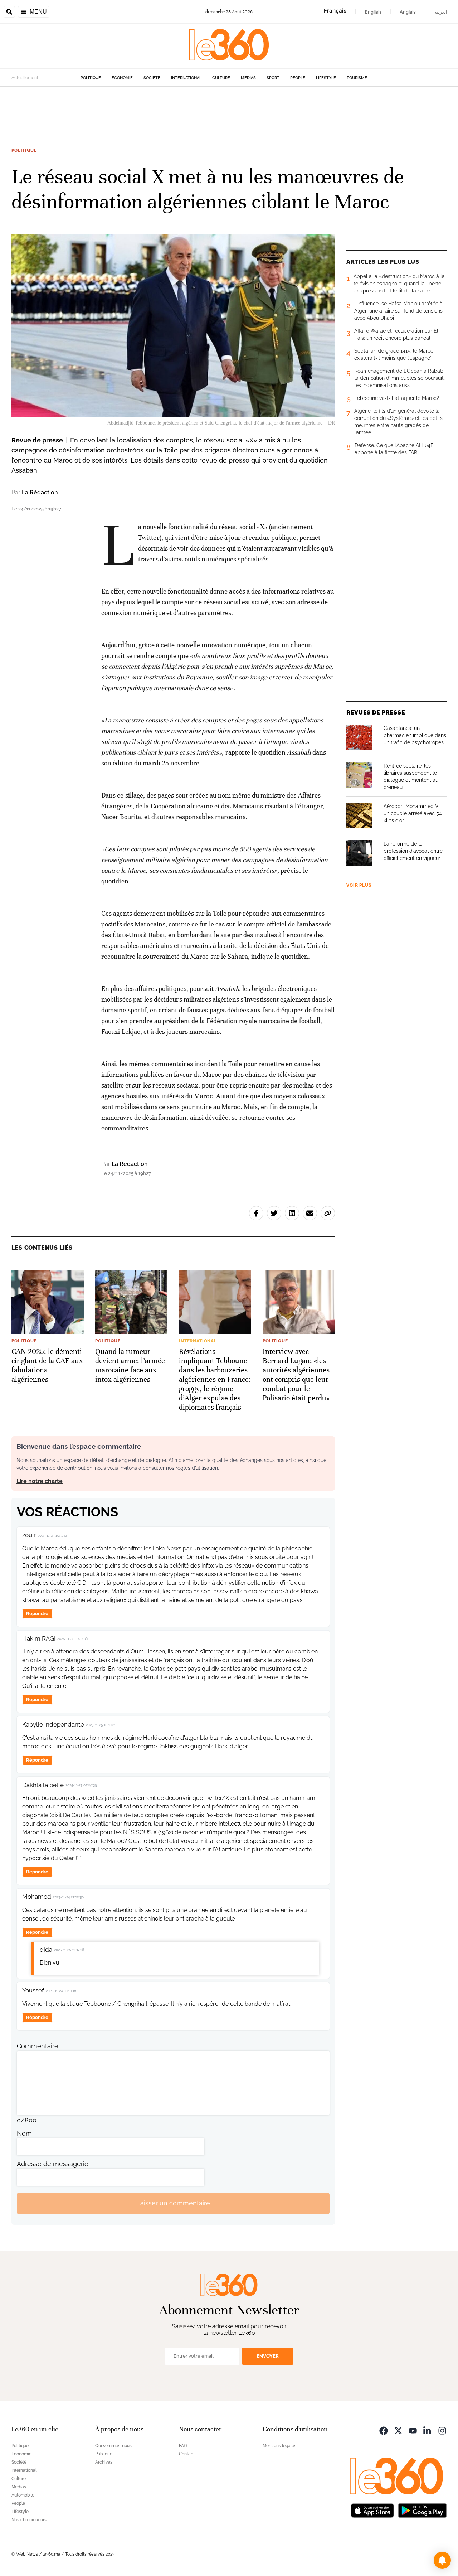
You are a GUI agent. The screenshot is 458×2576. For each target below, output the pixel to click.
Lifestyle (326, 78)
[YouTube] (413, 2430)
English (373, 12)
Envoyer (268, 2356)
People (298, 78)
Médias (248, 78)
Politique (91, 78)
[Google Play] (422, 2510)
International (186, 78)
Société (152, 78)
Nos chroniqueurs (29, 2520)
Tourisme (357, 78)
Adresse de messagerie (53, 2164)
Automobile (23, 2495)
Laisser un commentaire (173, 2203)
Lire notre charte (40, 1481)
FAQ (183, 2446)
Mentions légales (279, 2446)
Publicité (104, 2454)
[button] (442, 2560)
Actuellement (25, 78)
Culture (221, 78)
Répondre (37, 1614)
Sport (273, 78)
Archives (104, 2462)
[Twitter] (398, 2430)
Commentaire (38, 2046)
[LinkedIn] (428, 2430)
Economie (122, 78)
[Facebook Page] (384, 2430)
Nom (24, 2133)
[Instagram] (442, 2430)
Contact (187, 2454)
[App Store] (372, 2510)
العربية (441, 12)
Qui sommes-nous (113, 2446)
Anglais (408, 12)
